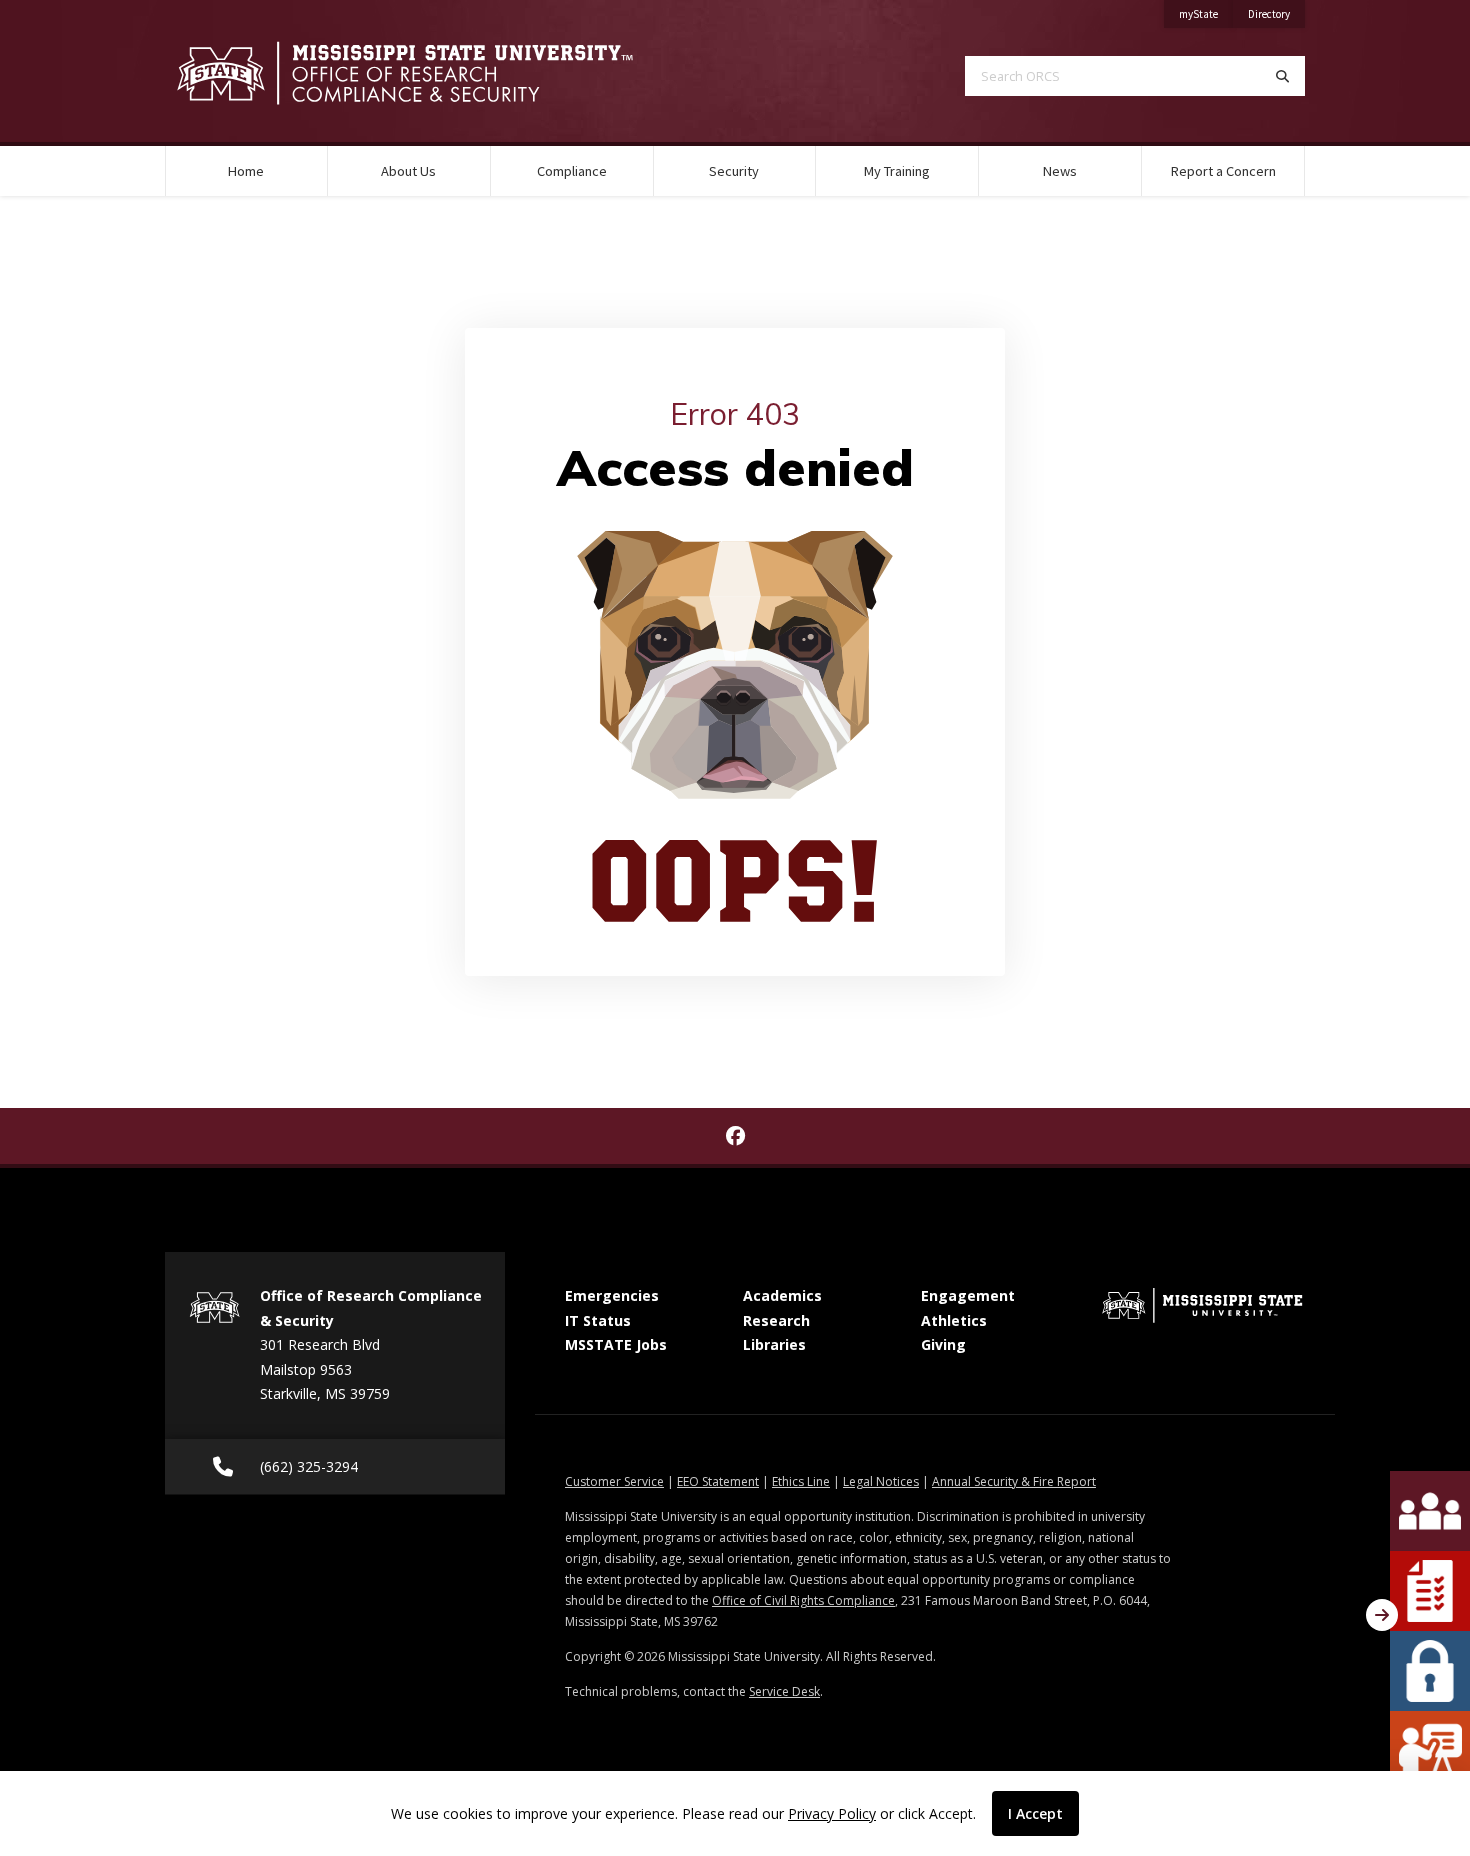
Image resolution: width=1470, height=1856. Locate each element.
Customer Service (614, 1481)
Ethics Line (801, 1481)
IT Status (598, 1320)
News (1060, 171)
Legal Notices (881, 1481)
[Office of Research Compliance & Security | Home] (435, 73)
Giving (943, 1344)
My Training (897, 171)
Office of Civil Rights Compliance (803, 1600)
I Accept (1035, 1813)
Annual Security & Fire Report (1014, 1481)
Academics (782, 1295)
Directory (1276, 13)
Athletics (954, 1320)
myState (1206, 13)
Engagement (968, 1295)
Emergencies (612, 1295)
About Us (408, 171)
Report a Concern (1223, 171)
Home (246, 171)
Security (734, 171)
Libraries (774, 1344)
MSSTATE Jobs (616, 1344)
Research (776, 1320)
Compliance (572, 171)
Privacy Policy (832, 1813)
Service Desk (784, 1691)
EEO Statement (718, 1481)
